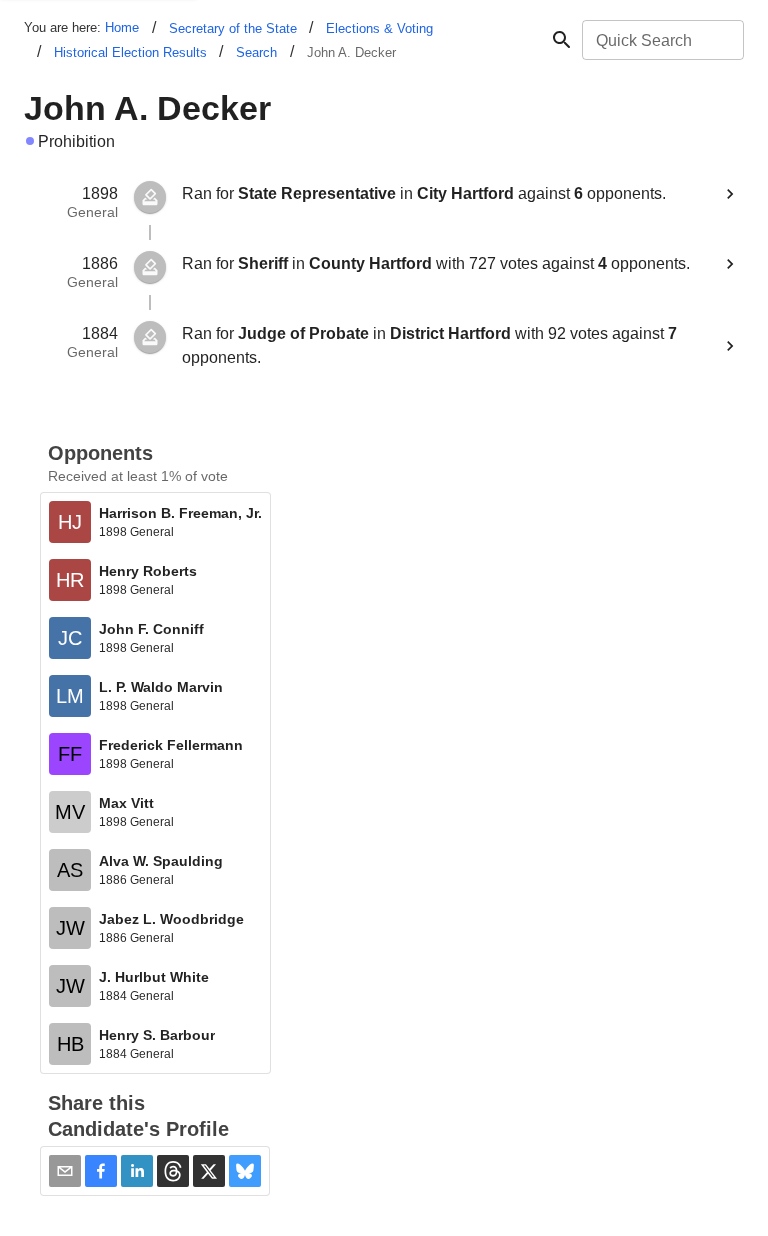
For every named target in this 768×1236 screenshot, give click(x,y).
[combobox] (661, 40)
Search (256, 52)
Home (122, 27)
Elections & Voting (379, 28)
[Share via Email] (65, 1171)
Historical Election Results (130, 52)
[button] (101, 1171)
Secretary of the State (233, 28)
